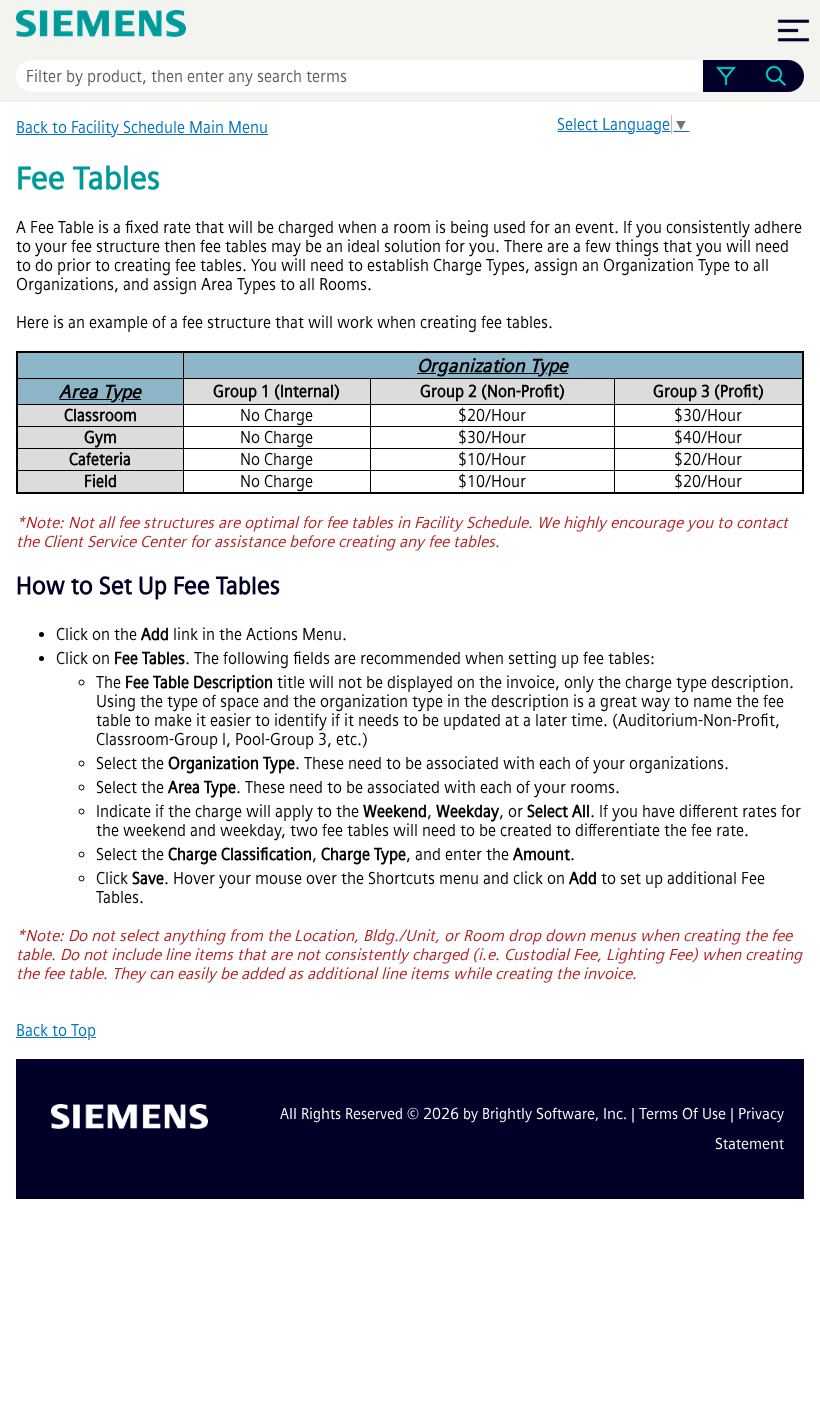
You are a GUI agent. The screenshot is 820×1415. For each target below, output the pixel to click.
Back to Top (56, 1030)
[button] (725, 76)
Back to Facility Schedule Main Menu (142, 127)
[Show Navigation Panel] (793, 30)
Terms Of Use (682, 1114)
